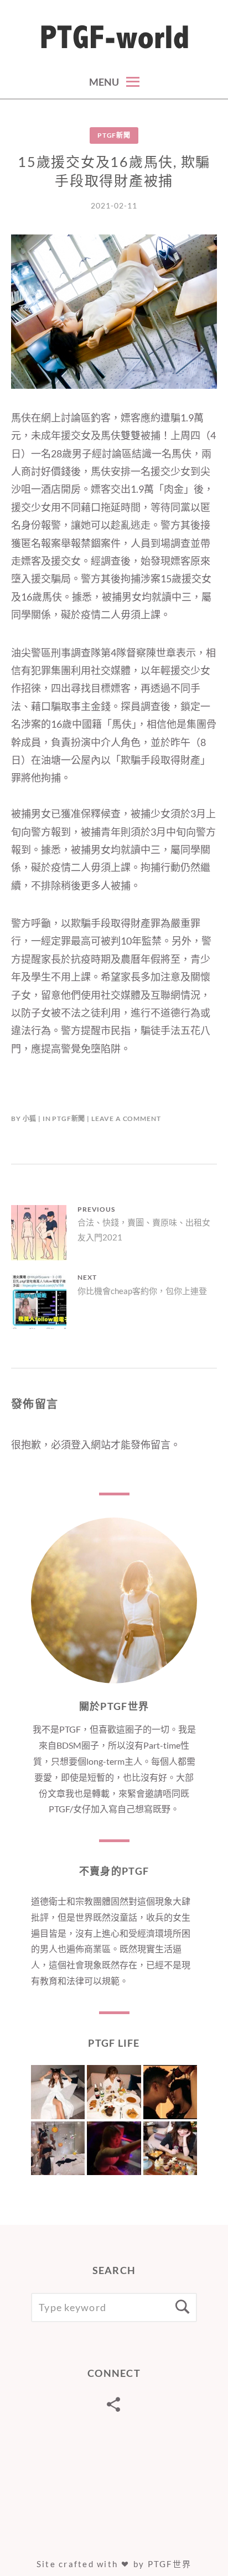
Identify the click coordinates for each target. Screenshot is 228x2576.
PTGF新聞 (114, 135)
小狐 (30, 1118)
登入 (81, 1445)
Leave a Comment (126, 1118)
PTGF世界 (170, 2564)
